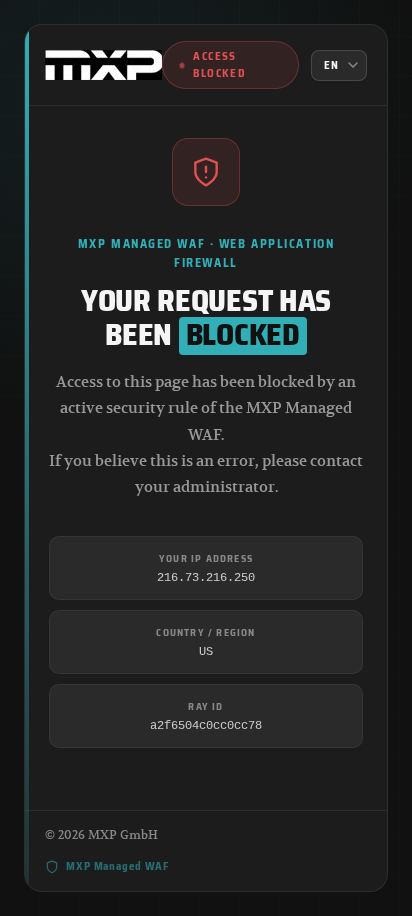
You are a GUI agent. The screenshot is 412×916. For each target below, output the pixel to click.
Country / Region (205, 632)
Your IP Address (206, 558)
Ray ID (205, 706)
